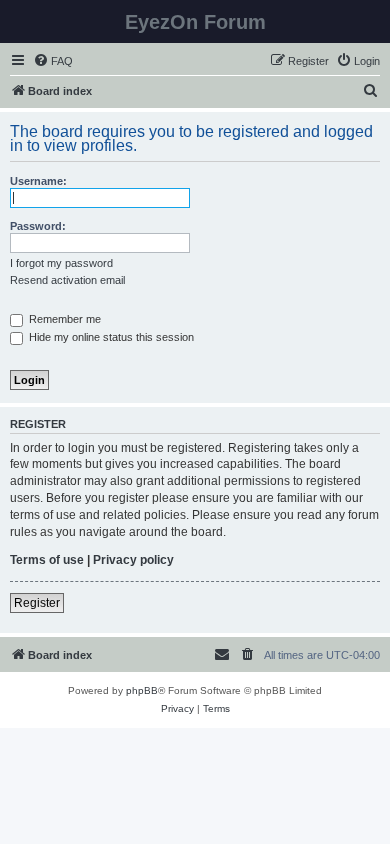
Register (37, 603)
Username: (38, 181)
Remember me (63, 319)
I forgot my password (61, 263)
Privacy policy (133, 560)
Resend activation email (67, 280)
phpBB (142, 690)
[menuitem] (53, 61)
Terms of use (47, 560)
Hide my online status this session (110, 337)
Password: (38, 226)
